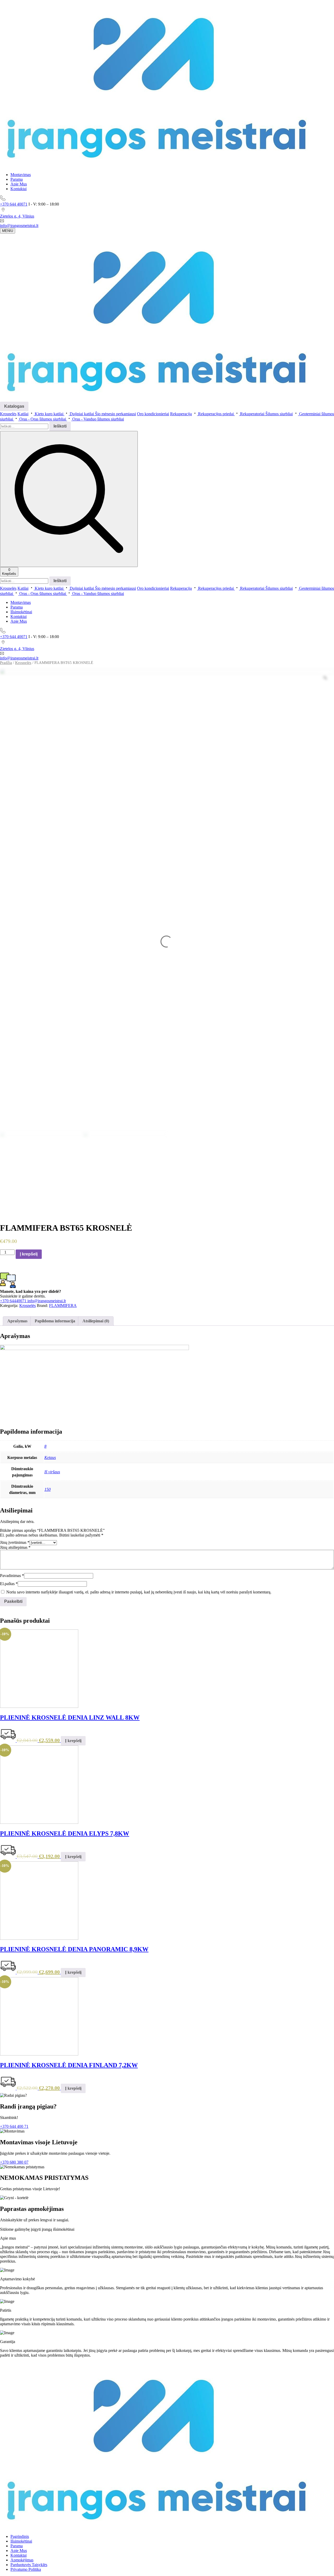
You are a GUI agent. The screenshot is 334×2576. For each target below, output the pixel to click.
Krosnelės (8, 414)
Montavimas (21, 175)
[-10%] (39, 1706)
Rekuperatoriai (252, 414)
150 (47, 1489)
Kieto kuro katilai (49, 414)
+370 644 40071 (14, 204)
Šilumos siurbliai (279, 414)
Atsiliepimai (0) (96, 1321)
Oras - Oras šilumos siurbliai (43, 419)
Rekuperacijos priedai (216, 414)
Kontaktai (19, 189)
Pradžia (6, 663)
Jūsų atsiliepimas (15, 1547)
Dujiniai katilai (82, 414)
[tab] (17, 1321)
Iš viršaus (52, 1472)
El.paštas (9, 1584)
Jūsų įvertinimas (15, 1542)
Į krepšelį (29, 1254)
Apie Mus (19, 184)
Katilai (23, 414)
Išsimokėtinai (21, 612)
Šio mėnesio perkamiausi (115, 414)
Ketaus (50, 1458)
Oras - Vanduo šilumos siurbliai (98, 419)
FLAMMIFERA (63, 1305)
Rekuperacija (181, 414)
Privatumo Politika (26, 2569)
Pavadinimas (12, 1576)
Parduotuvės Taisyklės (29, 2565)
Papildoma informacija (55, 1321)
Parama (17, 179)
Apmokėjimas (22, 2560)
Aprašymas (17, 1321)
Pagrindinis (20, 2536)
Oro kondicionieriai (153, 414)
